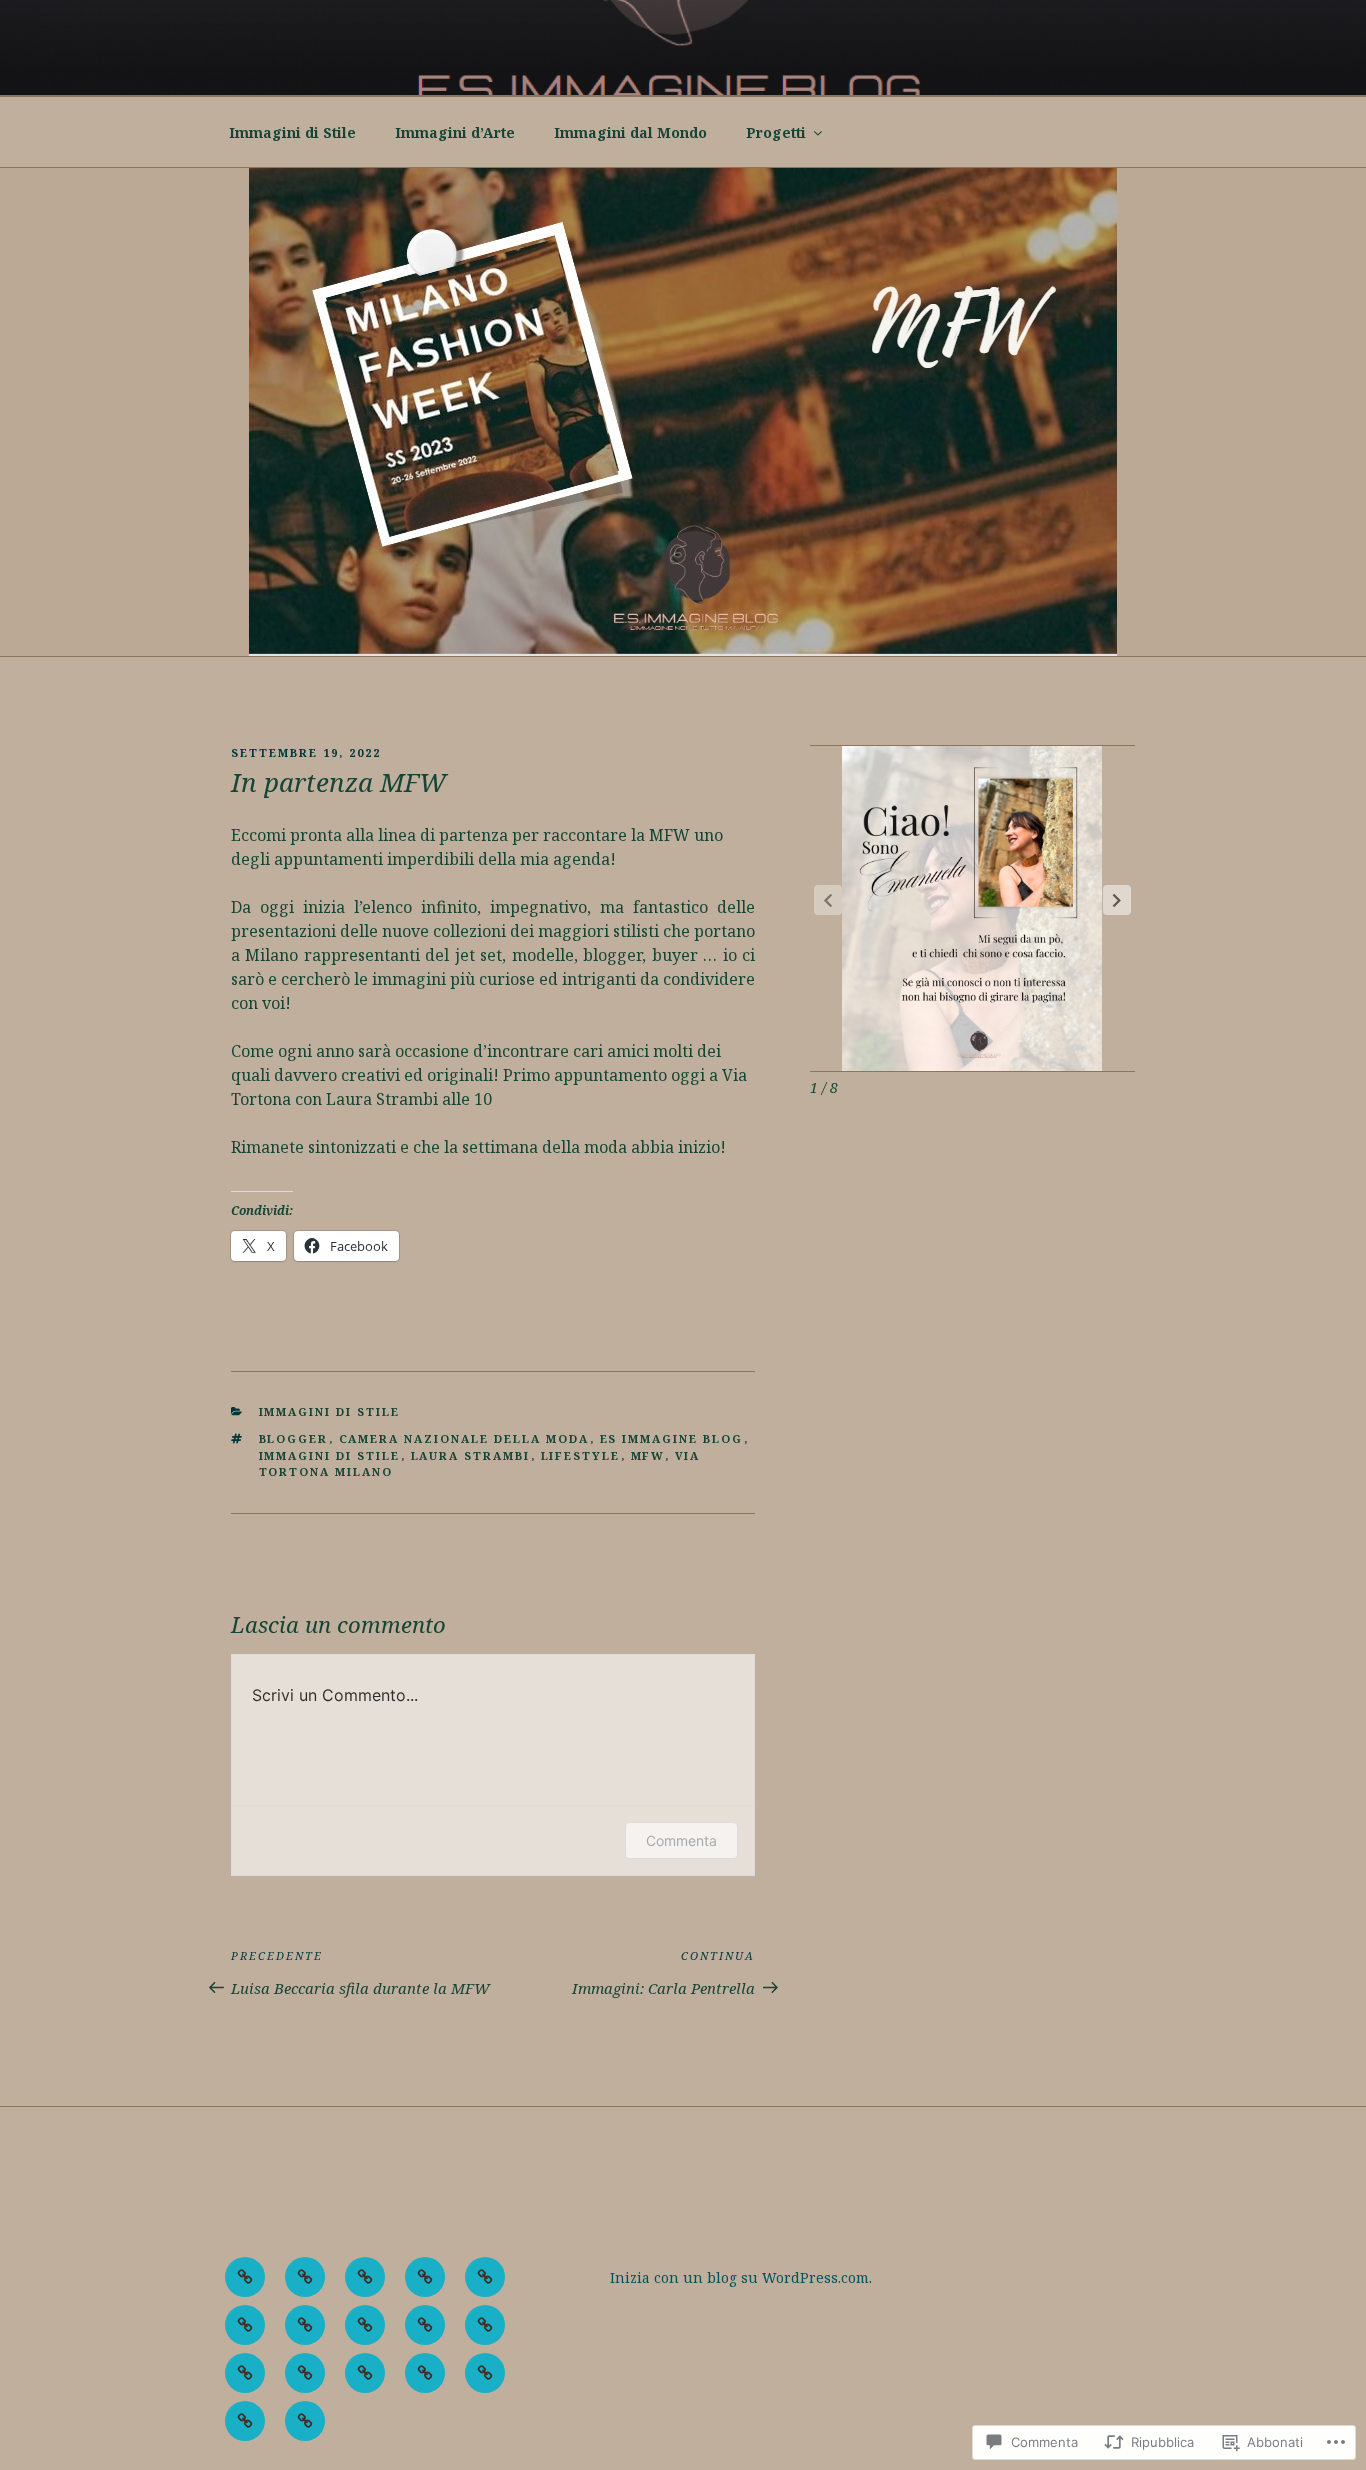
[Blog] (485, 2277)
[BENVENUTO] (425, 2277)
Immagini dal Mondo (630, 132)
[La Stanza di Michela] (245, 2373)
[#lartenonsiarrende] (245, 2277)
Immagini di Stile (292, 132)
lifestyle (581, 1455)
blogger (294, 1438)
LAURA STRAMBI (471, 1455)
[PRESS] (305, 2373)
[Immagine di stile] (425, 2325)
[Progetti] (365, 2373)
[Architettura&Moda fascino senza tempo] (365, 2277)
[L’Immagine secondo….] (485, 2325)
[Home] (305, 2325)
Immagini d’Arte (455, 132)
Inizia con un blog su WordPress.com (739, 2277)
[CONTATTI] (245, 2325)
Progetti (776, 132)
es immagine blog (672, 1438)
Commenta (681, 1840)
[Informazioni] (245, 2421)
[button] (1117, 900)
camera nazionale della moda (464, 1438)
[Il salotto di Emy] (365, 2325)
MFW (648, 1455)
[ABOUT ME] (305, 2277)
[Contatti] (425, 2373)
